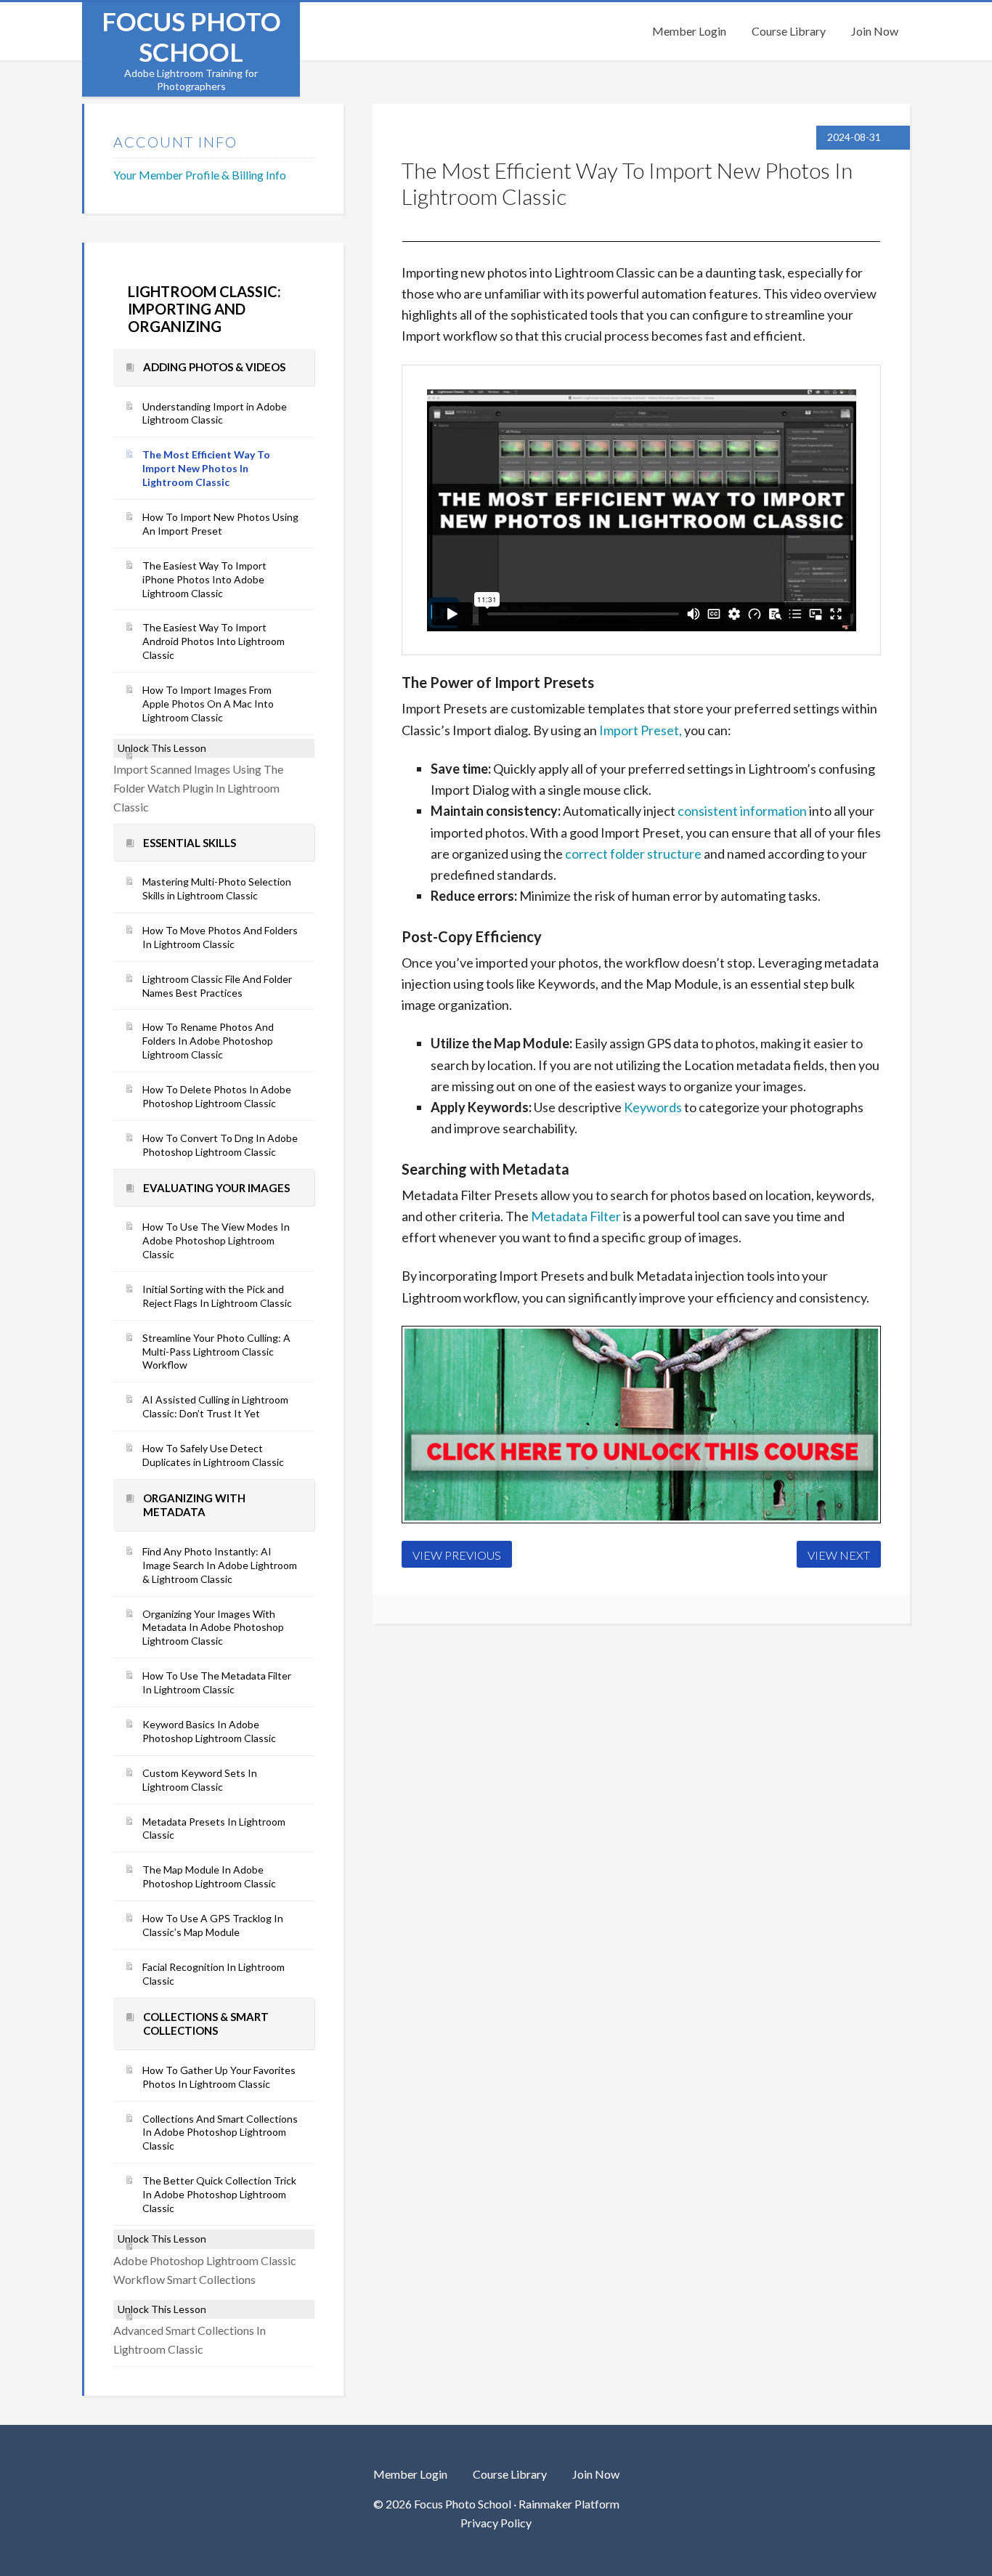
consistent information (742, 811)
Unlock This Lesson (162, 748)
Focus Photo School (191, 36)
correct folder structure (633, 854)
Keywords (653, 1107)
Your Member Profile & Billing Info (200, 175)
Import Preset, (641, 730)
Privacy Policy (496, 2523)
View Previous (457, 1555)
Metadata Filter (576, 1216)
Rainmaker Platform (569, 2504)
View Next (839, 1555)
